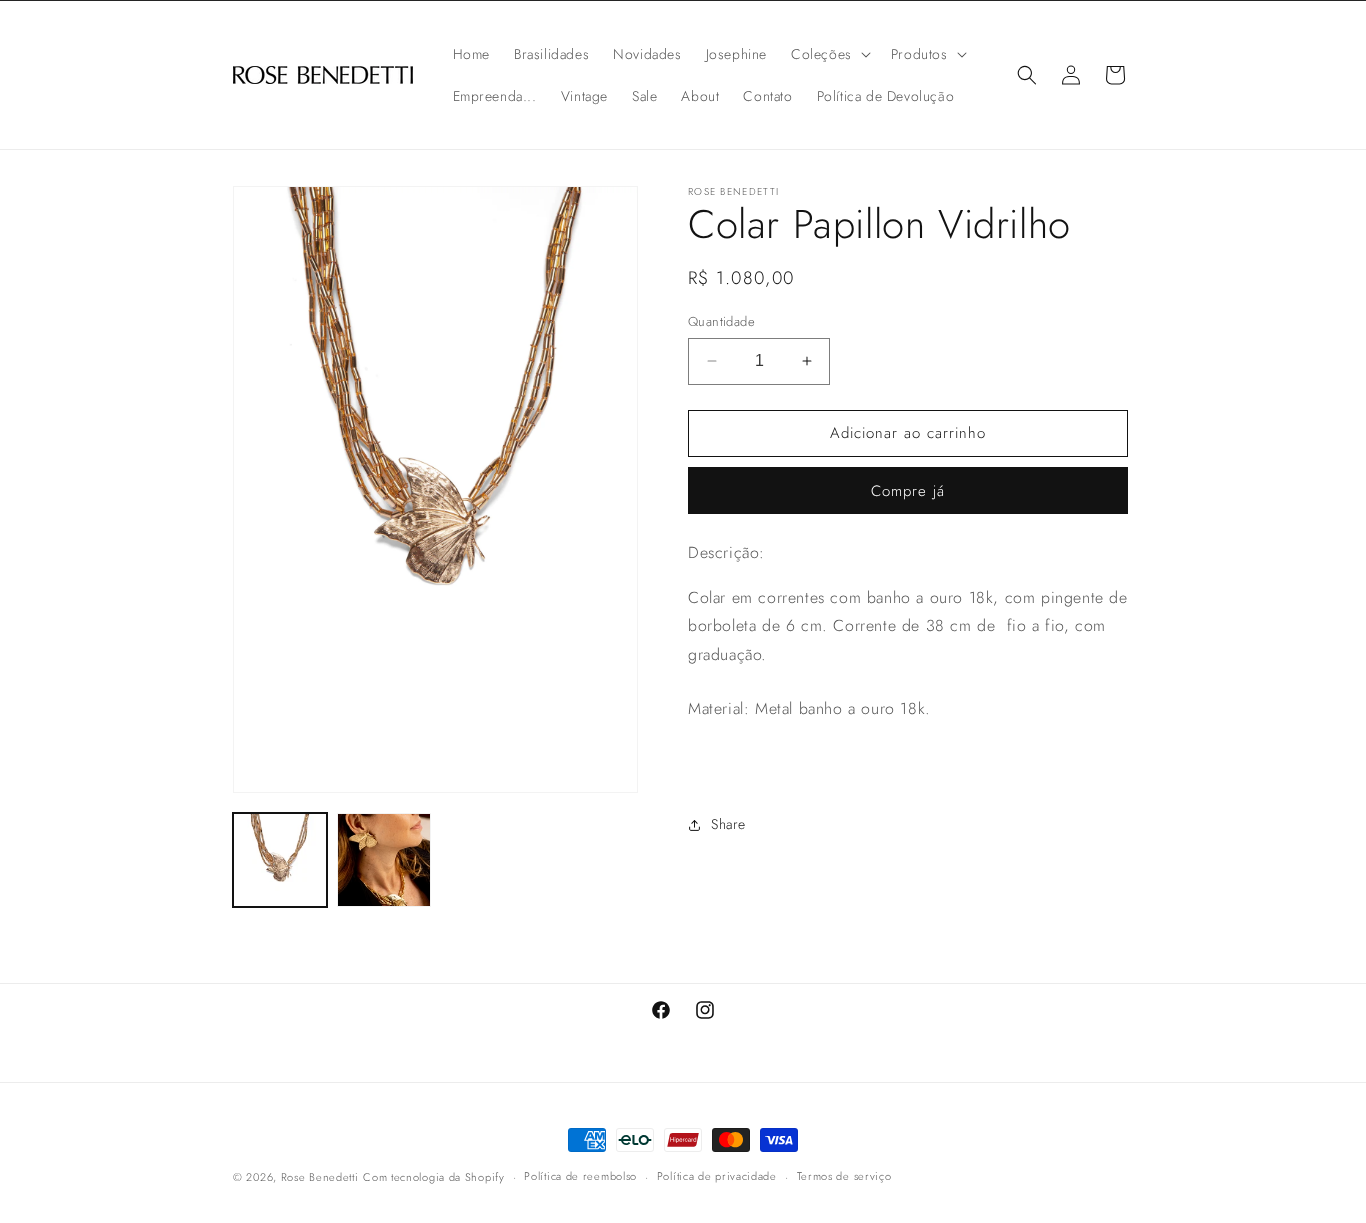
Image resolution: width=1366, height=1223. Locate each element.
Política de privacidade (717, 1176)
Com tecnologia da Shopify (434, 1177)
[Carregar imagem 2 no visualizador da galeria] (384, 860)
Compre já (908, 491)
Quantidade (721, 321)
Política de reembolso (580, 1176)
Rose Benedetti (320, 1177)
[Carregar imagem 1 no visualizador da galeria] (280, 860)
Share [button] (728, 824)
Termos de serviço (844, 1176)
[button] (829, 54)
